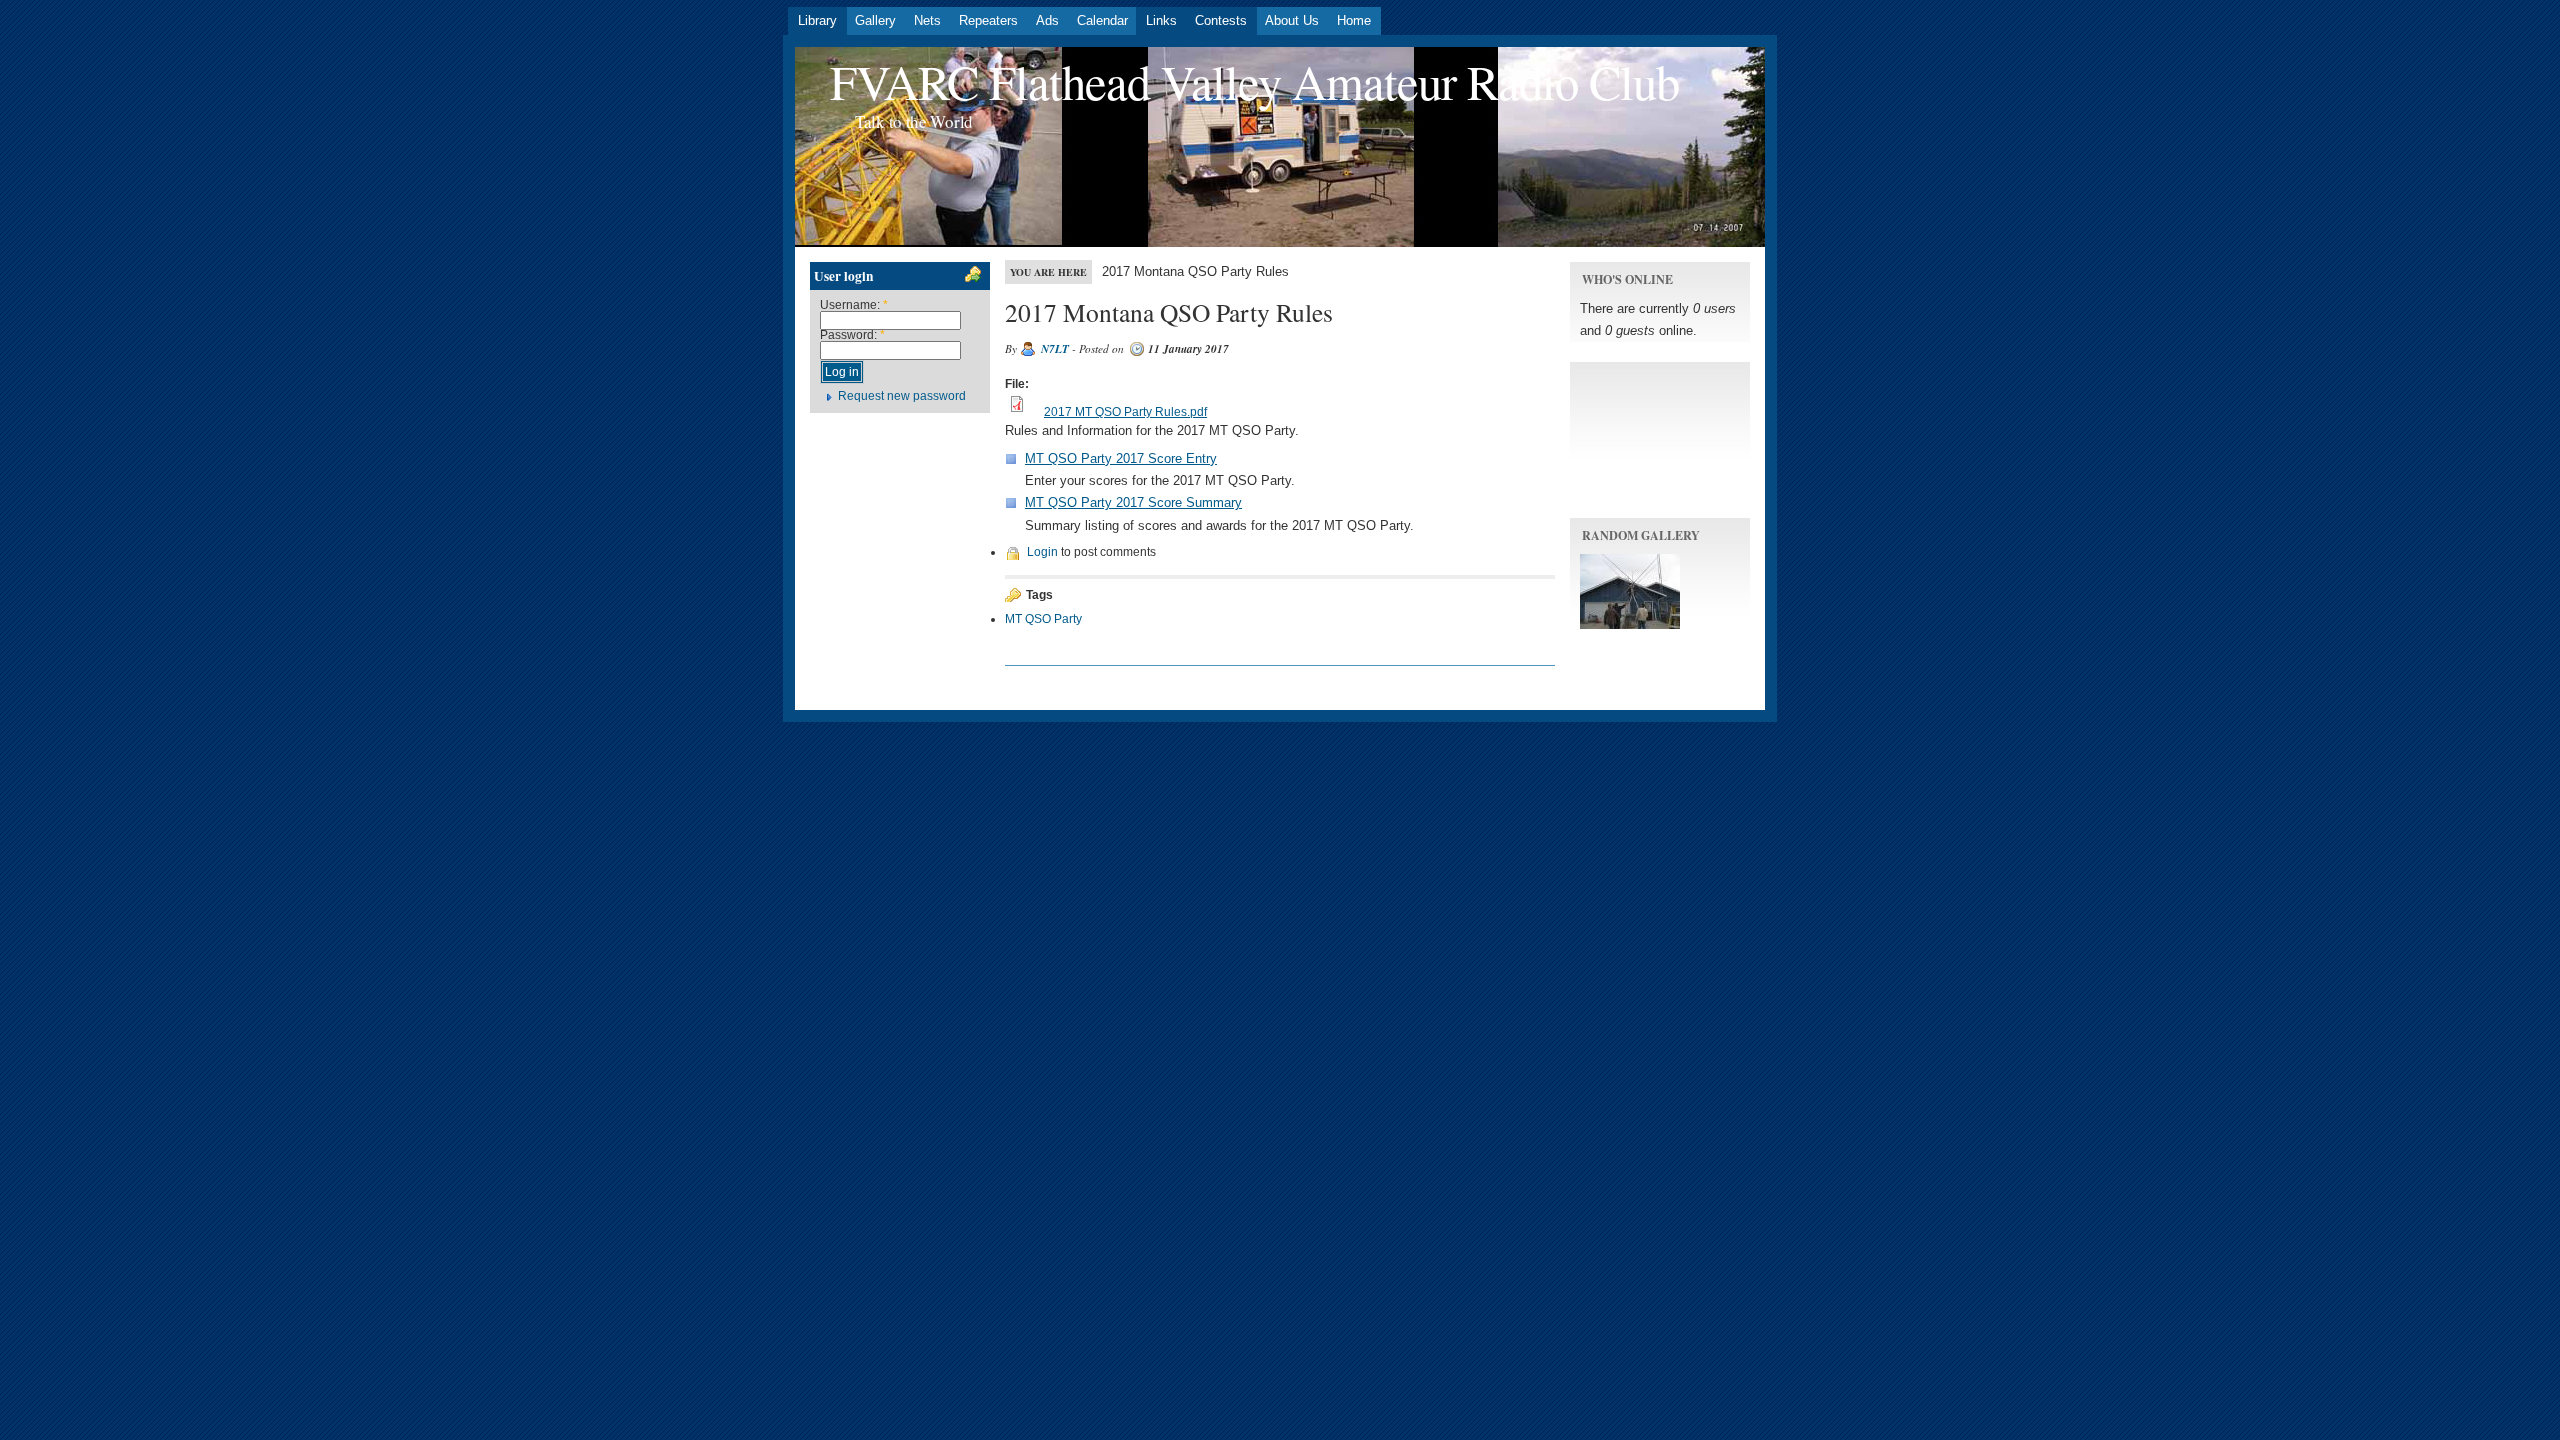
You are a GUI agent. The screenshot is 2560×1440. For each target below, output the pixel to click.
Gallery (875, 20)
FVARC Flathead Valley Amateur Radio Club (1254, 81)
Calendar (1102, 20)
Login (1042, 552)
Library (817, 20)
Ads (1047, 20)
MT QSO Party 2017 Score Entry (1121, 458)
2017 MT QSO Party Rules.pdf (1125, 412)
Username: (854, 305)
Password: (852, 335)
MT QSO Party (1043, 619)
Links (1161, 20)
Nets (927, 20)
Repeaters (988, 20)
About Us (1292, 20)
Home (1354, 20)
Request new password (902, 396)
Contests (1221, 20)
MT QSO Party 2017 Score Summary (1133, 502)
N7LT (1055, 349)
